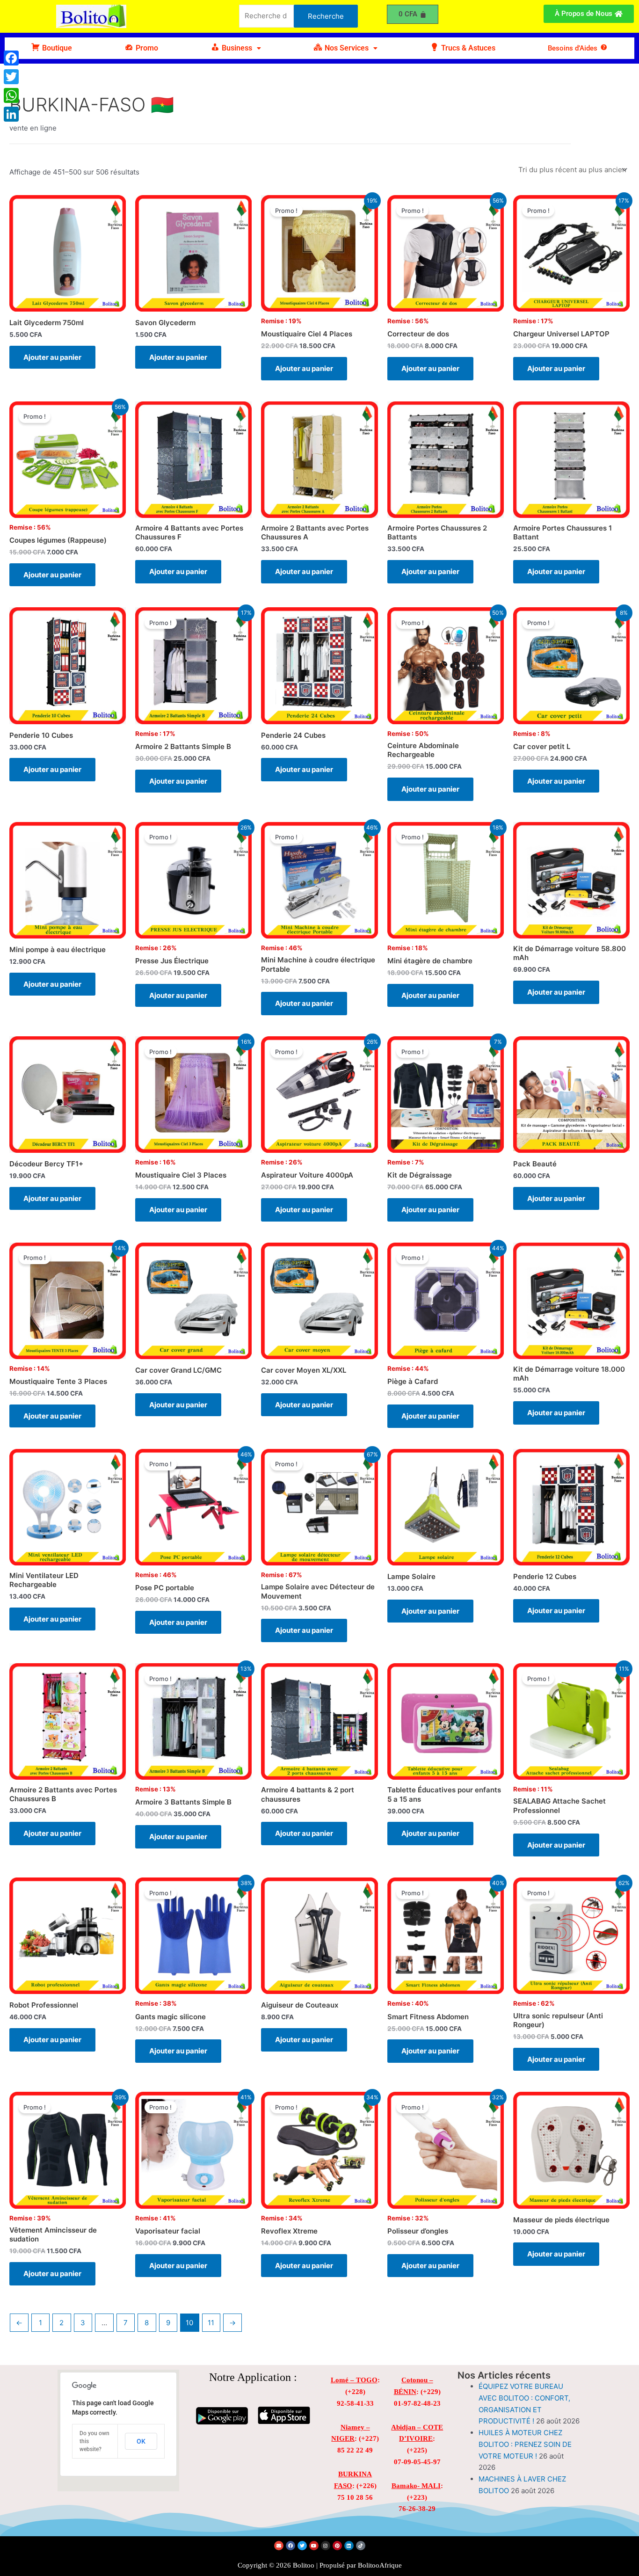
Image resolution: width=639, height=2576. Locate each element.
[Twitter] (11, 77)
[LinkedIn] (11, 114)
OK (141, 2441)
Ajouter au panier (52, 357)
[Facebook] (11, 58)
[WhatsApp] (11, 95)
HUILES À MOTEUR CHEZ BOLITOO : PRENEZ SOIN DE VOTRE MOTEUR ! (525, 2444)
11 (211, 2323)
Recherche (326, 16)
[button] (236, 48)
